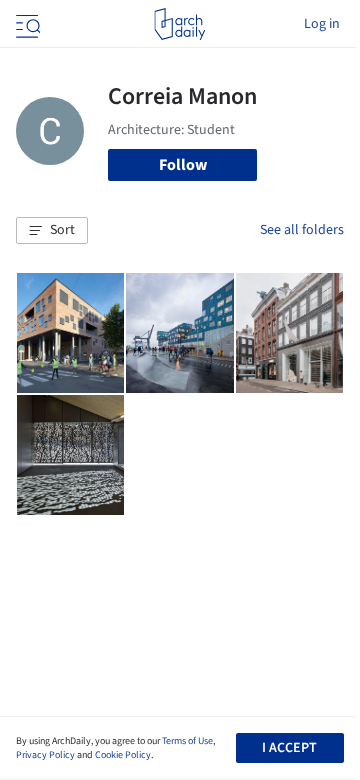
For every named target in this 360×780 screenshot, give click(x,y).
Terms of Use (187, 741)
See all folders (302, 230)
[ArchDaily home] (179, 24)
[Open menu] (26, 24)
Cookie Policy (123, 755)
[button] (52, 231)
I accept (289, 748)
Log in (322, 24)
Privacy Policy (45, 755)
